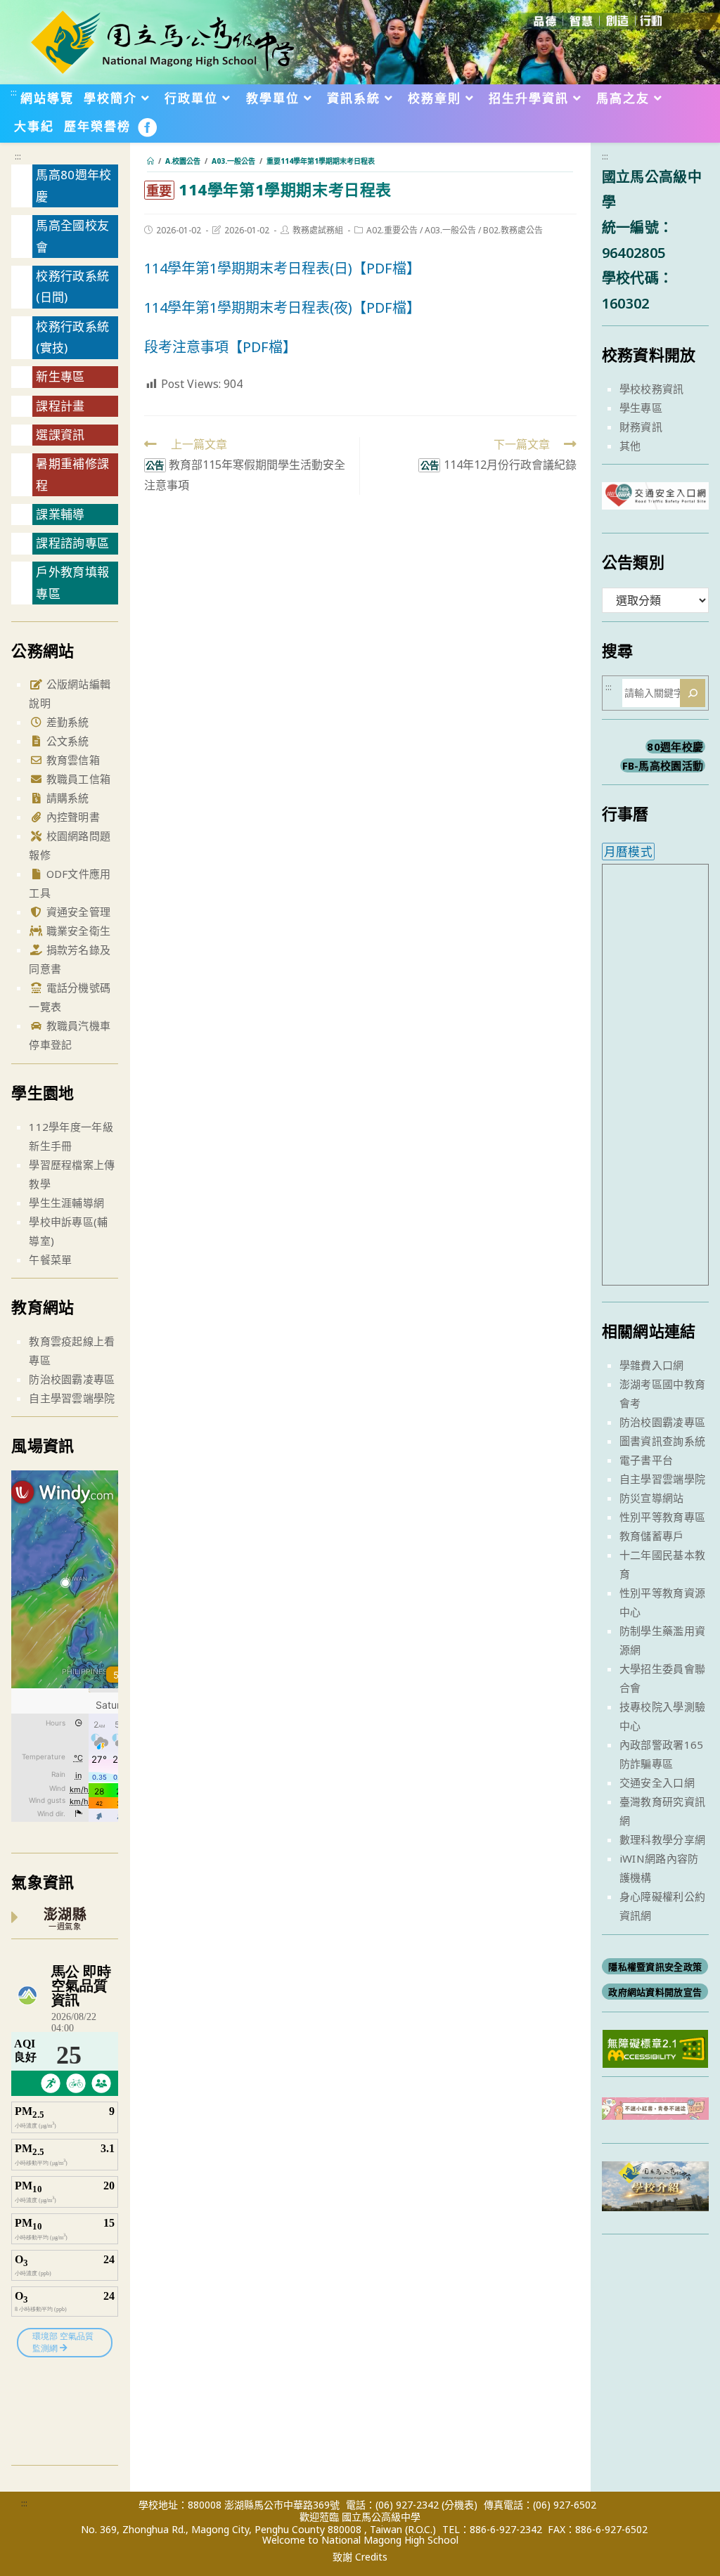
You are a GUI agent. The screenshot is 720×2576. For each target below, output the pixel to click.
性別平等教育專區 (662, 1517)
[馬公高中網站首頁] (162, 41)
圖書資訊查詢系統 (662, 1441)
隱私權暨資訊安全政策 (655, 1967)
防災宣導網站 (652, 1498)
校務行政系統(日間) (72, 287)
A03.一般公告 (450, 230)
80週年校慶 (675, 746)
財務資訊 (641, 427)
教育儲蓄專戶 (652, 1536)
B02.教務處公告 (513, 230)
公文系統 (66, 741)
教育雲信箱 (71, 760)
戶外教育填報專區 (72, 583)
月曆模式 (628, 852)
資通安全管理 (77, 912)
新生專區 (60, 376)
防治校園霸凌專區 (72, 1379)
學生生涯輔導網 (66, 1203)
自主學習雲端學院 (72, 1398)
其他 (630, 446)
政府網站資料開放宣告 (655, 1992)
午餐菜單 (50, 1260)
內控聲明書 (71, 817)
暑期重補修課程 (72, 474)
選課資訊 (60, 435)
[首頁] (150, 161)
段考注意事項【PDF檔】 (220, 347)
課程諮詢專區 (72, 543)
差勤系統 (66, 722)
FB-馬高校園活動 (663, 765)
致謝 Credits (360, 2557)
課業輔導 (60, 514)
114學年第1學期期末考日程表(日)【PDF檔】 (282, 268)
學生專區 (641, 408)
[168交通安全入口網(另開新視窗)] (655, 497)
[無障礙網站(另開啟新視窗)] (655, 2047)
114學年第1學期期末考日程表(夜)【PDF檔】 (282, 308)
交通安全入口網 (657, 1782)
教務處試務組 (318, 230)
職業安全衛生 (77, 931)
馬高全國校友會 (72, 236)
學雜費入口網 (652, 1365)
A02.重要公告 (392, 230)
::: (14, 92)
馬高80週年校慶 (73, 186)
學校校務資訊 (652, 389)
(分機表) (459, 2505)
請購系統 (66, 798)
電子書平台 (647, 1460)
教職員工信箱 (77, 779)
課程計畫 (60, 406)
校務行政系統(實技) (72, 337)
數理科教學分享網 (662, 1839)
